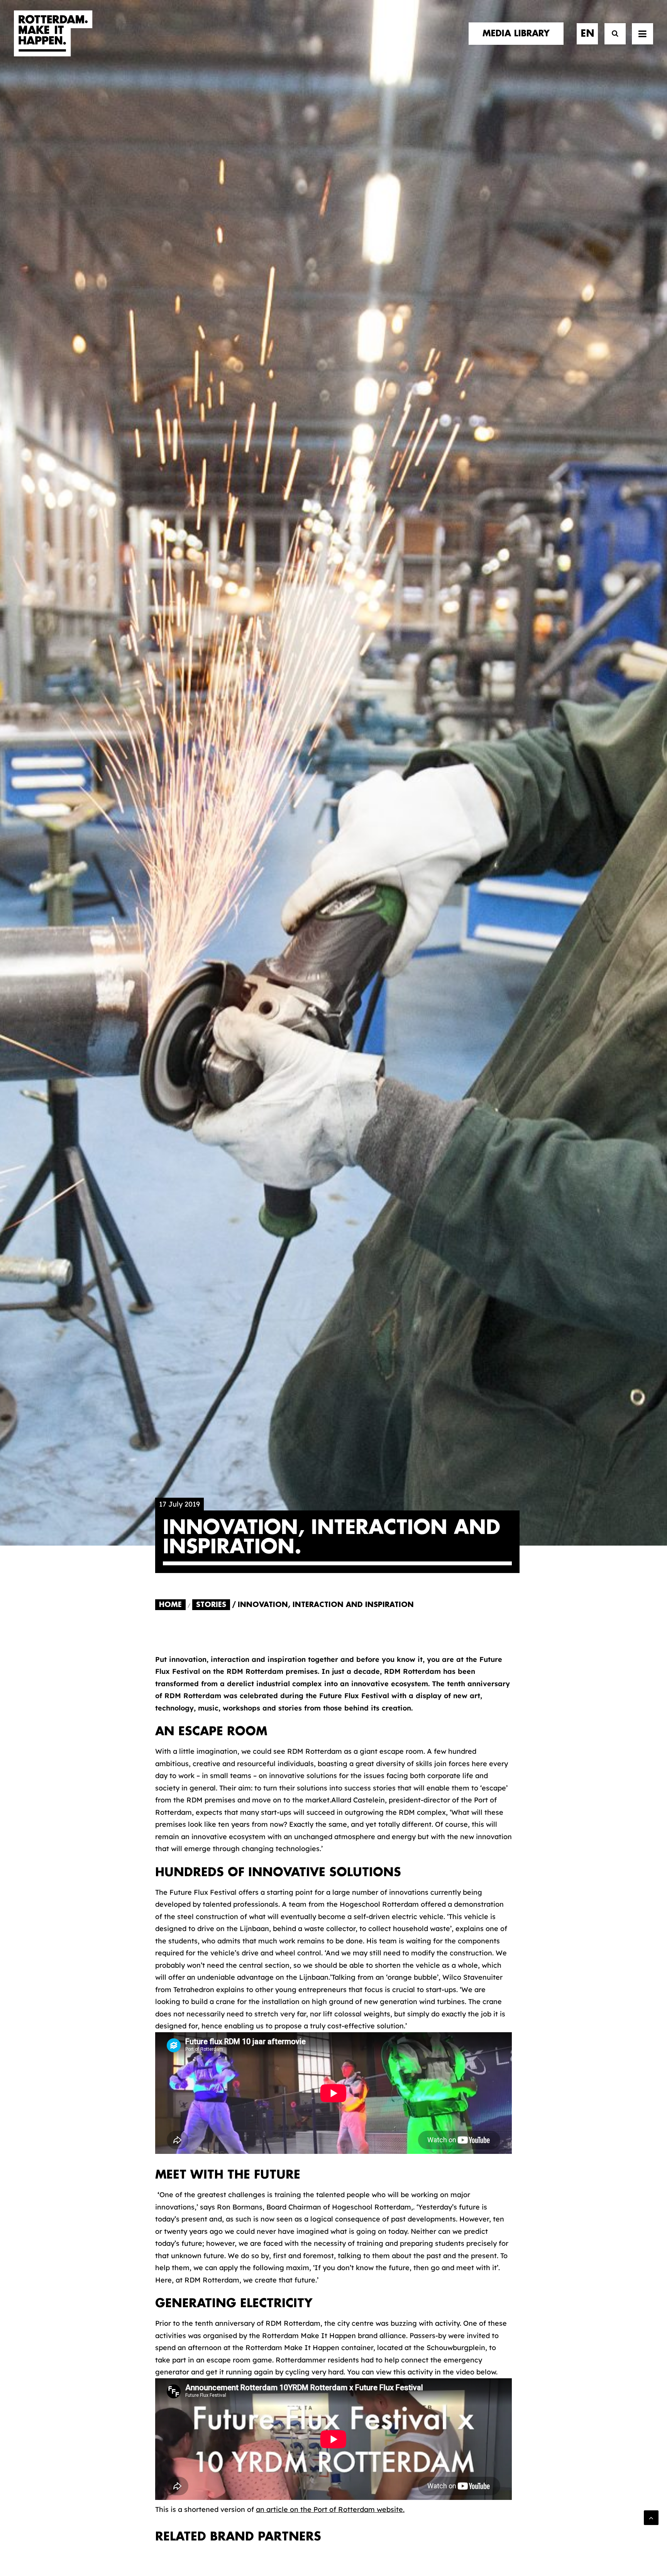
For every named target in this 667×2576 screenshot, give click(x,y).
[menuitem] (519, 34)
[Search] (612, 34)
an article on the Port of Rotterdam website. (330, 2509)
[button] (642, 34)
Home (170, 1605)
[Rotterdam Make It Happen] (53, 34)
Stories (211, 1605)
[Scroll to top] (651, 2517)
